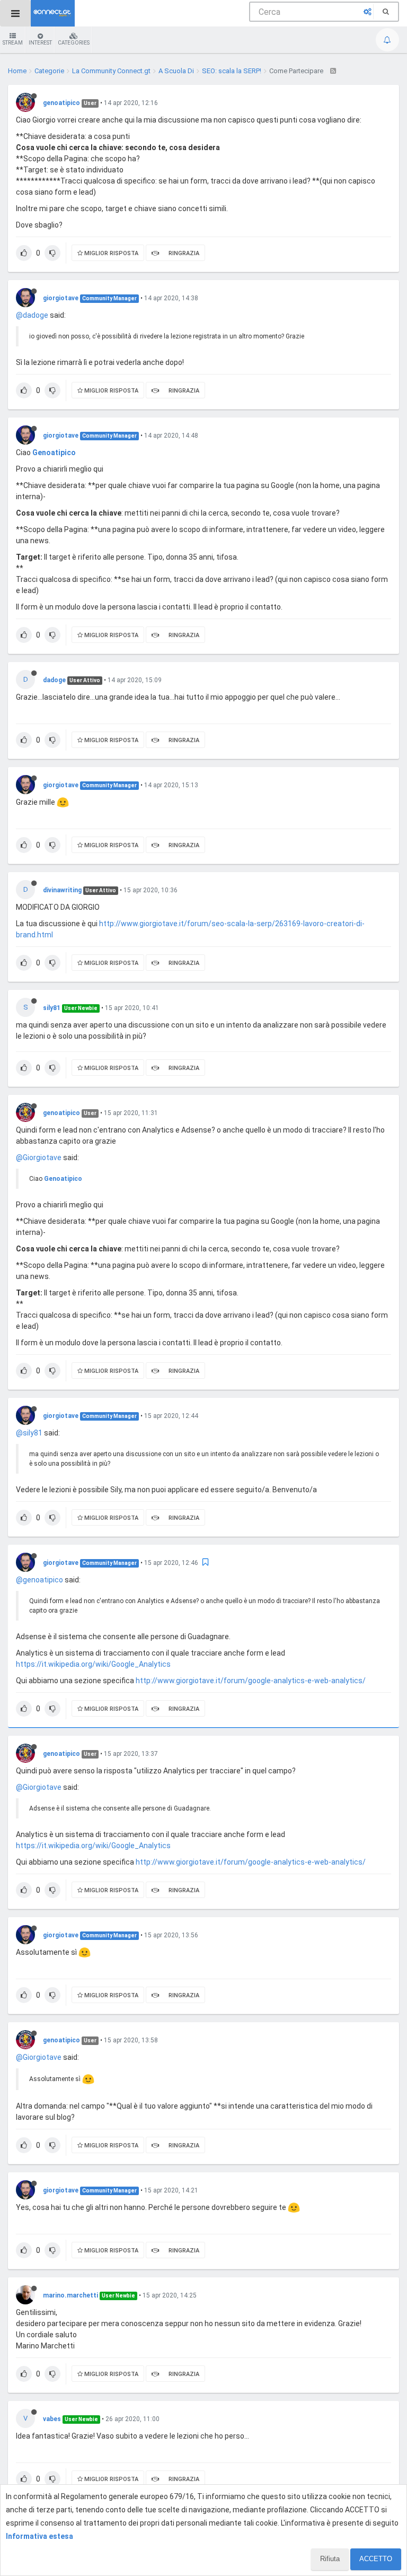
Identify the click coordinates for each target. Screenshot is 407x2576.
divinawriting (62, 890)
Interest (40, 43)
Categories (74, 43)
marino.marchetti (70, 2295)
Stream (13, 43)
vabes (52, 2419)
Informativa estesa (39, 2536)
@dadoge (32, 315)
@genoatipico (39, 1580)
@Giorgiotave (39, 1158)
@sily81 (29, 1433)
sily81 (52, 1008)
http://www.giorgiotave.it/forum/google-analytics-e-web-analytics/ (251, 1681)
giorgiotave (61, 298)
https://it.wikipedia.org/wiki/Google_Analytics (93, 1664)
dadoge (54, 680)
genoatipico (61, 103)
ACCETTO (376, 2559)
